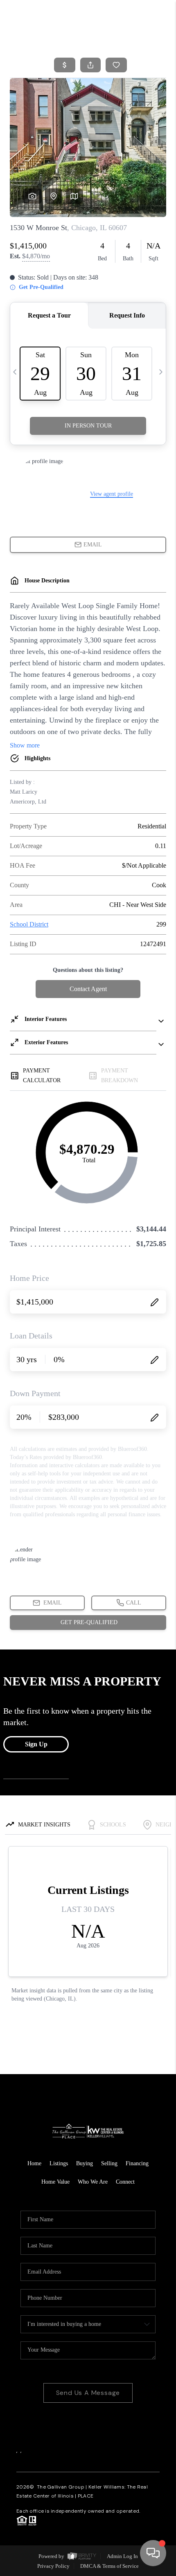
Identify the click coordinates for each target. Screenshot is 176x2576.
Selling (109, 2163)
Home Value (55, 2182)
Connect (125, 2182)
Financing (137, 2163)
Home (34, 2163)
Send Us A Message (88, 2393)
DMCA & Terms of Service (109, 2566)
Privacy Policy (53, 2566)
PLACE (86, 2496)
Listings (59, 2163)
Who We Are (93, 2182)
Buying (85, 2163)
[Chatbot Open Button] (153, 2553)
